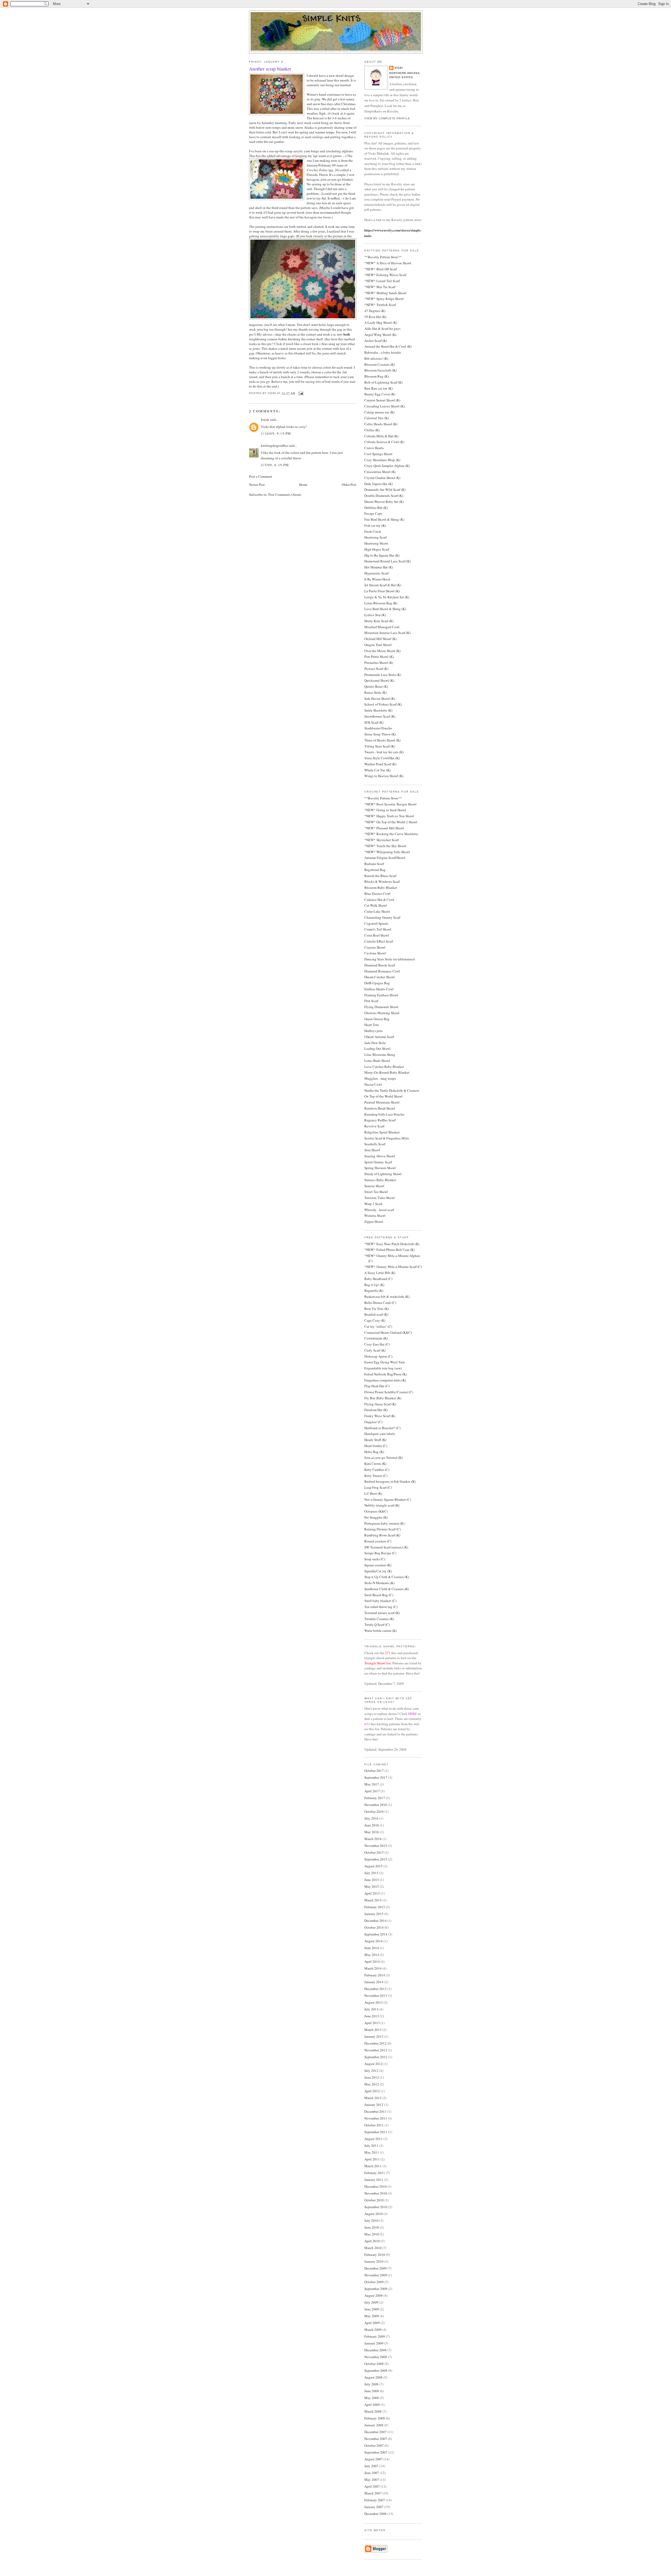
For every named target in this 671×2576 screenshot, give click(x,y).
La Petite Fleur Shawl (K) (382, 591)
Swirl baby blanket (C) (380, 1601)
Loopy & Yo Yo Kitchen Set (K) (387, 597)
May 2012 (372, 2084)
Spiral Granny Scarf (378, 1162)
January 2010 (374, 2261)
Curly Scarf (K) (375, 1350)
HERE (413, 1714)
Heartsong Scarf (375, 537)
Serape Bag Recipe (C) (380, 1553)
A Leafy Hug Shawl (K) (381, 322)
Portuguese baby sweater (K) (384, 1523)
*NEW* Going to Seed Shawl (385, 810)
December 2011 (375, 2111)
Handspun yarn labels (380, 1434)
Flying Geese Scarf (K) (380, 1404)
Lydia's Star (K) (375, 615)
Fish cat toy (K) (375, 525)
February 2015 (375, 1907)
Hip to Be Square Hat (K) (382, 555)
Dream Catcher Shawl (380, 977)
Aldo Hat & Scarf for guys (382, 329)
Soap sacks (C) (375, 1559)
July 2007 (371, 2466)
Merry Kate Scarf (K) (379, 621)
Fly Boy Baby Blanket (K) (383, 1398)
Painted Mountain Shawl (382, 1102)
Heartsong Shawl (376, 543)
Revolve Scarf (374, 1126)
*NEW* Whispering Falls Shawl (387, 852)
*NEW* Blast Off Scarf (381, 269)
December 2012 (375, 2043)
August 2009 (374, 2295)
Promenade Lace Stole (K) (383, 675)
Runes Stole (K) (375, 692)
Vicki (399, 68)
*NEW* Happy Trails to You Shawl (389, 816)
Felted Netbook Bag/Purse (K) (386, 1374)
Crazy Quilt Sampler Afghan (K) (387, 466)
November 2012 (376, 2050)
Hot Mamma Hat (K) (379, 567)
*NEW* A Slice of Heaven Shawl (388, 263)
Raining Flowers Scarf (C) (383, 1529)
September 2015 (376, 1859)
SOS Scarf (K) (374, 722)
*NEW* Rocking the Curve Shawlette (391, 834)
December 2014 (375, 1921)
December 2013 (375, 1989)
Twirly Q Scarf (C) (377, 1625)
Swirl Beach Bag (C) (379, 1595)
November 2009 (376, 2275)
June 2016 (372, 1825)
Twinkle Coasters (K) (379, 1619)
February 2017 (375, 1798)
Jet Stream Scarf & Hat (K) (383, 585)
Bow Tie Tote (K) (377, 1309)
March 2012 (373, 2098)
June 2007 (372, 2473)
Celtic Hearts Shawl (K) (381, 424)
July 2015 (371, 1873)
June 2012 (372, 2077)
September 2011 (376, 2132)
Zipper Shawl (374, 1222)
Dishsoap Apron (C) (378, 1356)
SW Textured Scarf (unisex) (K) (386, 1547)
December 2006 (375, 2514)
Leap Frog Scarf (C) (378, 1487)
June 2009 (372, 2309)
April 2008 (372, 2405)
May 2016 (372, 1832)
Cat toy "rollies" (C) (378, 1326)
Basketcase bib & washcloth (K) (387, 1297)
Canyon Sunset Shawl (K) (382, 400)
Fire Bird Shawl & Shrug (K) (384, 519)
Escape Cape (373, 513)
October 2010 (374, 2200)
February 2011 (375, 2173)
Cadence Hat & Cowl (379, 900)
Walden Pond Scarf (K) (380, 764)
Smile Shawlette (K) (378, 710)
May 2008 (372, 2398)
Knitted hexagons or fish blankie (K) (390, 1481)
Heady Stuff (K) (375, 1440)
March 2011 (373, 2166)
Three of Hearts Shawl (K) (382, 740)
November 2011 (376, 2118)
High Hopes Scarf (377, 549)
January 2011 (374, 2180)
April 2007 (372, 2486)
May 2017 (372, 1784)
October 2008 (374, 2364)
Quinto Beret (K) (376, 686)
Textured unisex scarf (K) (382, 1613)
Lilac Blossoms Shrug (380, 1055)
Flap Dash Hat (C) (377, 1386)
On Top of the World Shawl (383, 1096)
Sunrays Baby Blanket (380, 1180)
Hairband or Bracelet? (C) (382, 1428)
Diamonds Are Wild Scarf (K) (385, 490)
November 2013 (376, 1996)
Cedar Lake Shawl (377, 911)
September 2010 (376, 2207)
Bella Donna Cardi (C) (380, 1303)
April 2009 (372, 2323)
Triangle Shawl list (378, 1663)
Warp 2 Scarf (373, 1204)
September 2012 (376, 2057)
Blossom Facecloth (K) (380, 370)
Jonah (265, 420)
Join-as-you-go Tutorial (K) (383, 1458)
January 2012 (374, 2105)
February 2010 (375, 2255)
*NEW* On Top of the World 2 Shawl (391, 822)
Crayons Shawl (375, 947)
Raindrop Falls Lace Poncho (384, 1114)
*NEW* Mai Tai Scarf (380, 287)
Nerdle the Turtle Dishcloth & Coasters (392, 1090)
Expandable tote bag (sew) (383, 1368)
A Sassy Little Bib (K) (380, 1273)
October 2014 (374, 1927)
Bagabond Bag (375, 870)
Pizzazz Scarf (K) (376, 669)
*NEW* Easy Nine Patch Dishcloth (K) (392, 1244)
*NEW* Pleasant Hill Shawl (384, 828)
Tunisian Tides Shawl (380, 1198)
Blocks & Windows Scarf (382, 881)
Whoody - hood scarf (379, 1210)
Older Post (349, 485)
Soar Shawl (372, 1150)
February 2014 (375, 1975)
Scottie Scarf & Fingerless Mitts (387, 1138)
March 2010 (373, 2248)
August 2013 (374, 2002)
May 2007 (372, 2480)
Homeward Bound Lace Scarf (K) (388, 561)
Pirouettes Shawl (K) (379, 663)
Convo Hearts (374, 448)
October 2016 (374, 1811)
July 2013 (371, 2009)
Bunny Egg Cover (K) (380, 394)
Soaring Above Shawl (380, 1156)
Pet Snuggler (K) (376, 1517)
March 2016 (373, 1839)
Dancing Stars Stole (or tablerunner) (390, 959)
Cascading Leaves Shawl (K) (385, 406)
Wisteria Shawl (375, 1216)
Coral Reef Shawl (377, 935)
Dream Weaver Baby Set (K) (384, 502)
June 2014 (372, 1948)
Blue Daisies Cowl (377, 894)
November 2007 (376, 2439)
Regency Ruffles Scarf (380, 1120)
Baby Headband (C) (378, 1279)
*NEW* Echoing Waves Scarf (385, 275)
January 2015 (374, 1914)
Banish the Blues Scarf (380, 876)
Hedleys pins (374, 1031)
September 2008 (376, 2370)
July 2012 (371, 2071)
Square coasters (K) (378, 1565)
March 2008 (373, 2411)
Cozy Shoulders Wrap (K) (382, 460)
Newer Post (257, 485)
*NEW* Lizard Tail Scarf (382, 281)
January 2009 (374, 2343)
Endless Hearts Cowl (379, 989)
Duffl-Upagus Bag (377, 983)
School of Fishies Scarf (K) (383, 704)
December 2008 (375, 2350)
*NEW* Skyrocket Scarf (382, 840)
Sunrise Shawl (374, 1186)
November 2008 (376, 2357)
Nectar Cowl (373, 1084)
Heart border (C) (376, 1446)
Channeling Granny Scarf (382, 917)
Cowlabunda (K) (376, 1338)
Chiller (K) (372, 430)
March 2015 (373, 1900)
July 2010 (371, 2220)
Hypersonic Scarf (376, 573)
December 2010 (375, 2186)
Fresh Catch (373, 531)
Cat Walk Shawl (376, 905)
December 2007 (375, 2432)
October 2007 (374, 2445)
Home (303, 485)
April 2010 (372, 2241)
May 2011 (372, 2152)
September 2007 (376, 2452)
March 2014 (373, 1968)
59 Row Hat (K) (375, 317)
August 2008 (374, 2377)
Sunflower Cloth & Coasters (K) (387, 1589)
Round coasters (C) (378, 1541)
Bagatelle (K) (374, 1290)
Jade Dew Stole (375, 1043)
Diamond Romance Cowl (382, 971)
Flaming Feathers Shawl (381, 995)
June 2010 (372, 2227)
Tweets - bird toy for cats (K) (384, 752)
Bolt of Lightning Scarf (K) (383, 382)
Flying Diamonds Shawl (381, 1007)
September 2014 (376, 1934)
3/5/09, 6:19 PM (275, 465)
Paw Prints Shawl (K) (379, 657)
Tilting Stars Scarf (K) (380, 746)
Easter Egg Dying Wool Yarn (385, 1362)
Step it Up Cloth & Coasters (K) (387, 1577)
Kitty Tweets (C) (376, 1476)
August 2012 (374, 2064)
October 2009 (374, 2282)
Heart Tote (372, 1025)
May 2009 (372, 2316)
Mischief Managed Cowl (382, 627)
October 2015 (374, 1852)
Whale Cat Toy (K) (377, 770)
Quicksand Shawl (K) (379, 680)
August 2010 (374, 2214)
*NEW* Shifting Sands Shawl (385, 293)
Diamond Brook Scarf (380, 965)
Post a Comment (261, 476)
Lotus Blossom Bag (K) (381, 603)
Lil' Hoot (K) (373, 1493)
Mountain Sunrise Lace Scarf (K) (387, 633)
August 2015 (374, 1866)
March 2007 (373, 2493)
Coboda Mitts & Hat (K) (381, 436)
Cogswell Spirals (376, 923)
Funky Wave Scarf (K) (380, 1416)
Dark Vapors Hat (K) (378, 484)
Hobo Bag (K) (374, 1452)
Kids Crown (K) (375, 1464)
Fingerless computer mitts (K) (385, 1380)
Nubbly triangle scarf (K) (382, 1505)
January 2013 (374, 2036)
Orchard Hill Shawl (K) (380, 639)
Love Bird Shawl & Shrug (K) (385, 609)
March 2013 (373, 2030)
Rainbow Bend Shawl (380, 1108)
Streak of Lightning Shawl (383, 1174)
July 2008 (371, 2384)
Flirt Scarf (371, 1001)
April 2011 (372, 2159)
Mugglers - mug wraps (380, 1078)
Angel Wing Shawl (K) (380, 335)
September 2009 (376, 2289)
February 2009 (375, 2336)
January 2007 (374, 2507)
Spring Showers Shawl (380, 1168)
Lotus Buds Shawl (377, 1061)
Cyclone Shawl (375, 953)
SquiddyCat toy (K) (378, 1571)
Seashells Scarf (375, 1144)
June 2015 (372, 1880)
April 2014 (372, 1961)
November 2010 (376, 2193)
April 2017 (372, 1791)
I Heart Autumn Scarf (379, 1037)
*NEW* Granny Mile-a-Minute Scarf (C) (393, 1267)
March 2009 (373, 2330)
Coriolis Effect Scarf (379, 941)
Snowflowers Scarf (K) (380, 716)
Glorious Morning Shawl (382, 1013)
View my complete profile (387, 118)
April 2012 (372, 2091)
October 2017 (374, 1771)
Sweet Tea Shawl (376, 1192)
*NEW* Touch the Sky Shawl (385, 846)
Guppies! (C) (373, 1422)
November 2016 (376, 1805)
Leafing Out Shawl (377, 1048)
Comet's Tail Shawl (378, 929)
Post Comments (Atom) (285, 494)
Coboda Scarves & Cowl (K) (384, 442)
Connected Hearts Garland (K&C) (388, 1332)
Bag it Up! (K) (374, 1285)
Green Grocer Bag (377, 1019)
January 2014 (374, 1982)
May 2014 (372, 1955)
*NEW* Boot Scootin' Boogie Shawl (390, 804)
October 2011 (374, 2125)
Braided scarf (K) (376, 1314)
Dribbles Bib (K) (376, 508)
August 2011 (374, 2139)
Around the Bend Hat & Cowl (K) (388, 346)
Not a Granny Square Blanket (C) (388, 1499)
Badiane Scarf (374, 864)
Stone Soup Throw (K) (380, 734)
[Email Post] (301, 393)
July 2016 (371, 1818)
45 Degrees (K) (375, 311)
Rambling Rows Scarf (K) (382, 1535)
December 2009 (375, 2268)
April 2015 (372, 1893)
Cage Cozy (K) (375, 1320)
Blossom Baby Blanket (381, 888)
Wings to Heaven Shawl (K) (384, 776)
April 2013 (372, 2023)
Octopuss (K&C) (376, 1511)
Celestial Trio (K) (377, 418)
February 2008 (375, 2418)
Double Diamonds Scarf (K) (384, 496)
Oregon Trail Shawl (378, 645)
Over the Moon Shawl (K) (382, 651)
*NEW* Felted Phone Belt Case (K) (389, 1250)
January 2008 (374, 2425)
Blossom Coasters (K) (380, 364)
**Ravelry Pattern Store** (383, 257)
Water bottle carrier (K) (380, 1631)
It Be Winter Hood (377, 579)
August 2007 (374, 2459)
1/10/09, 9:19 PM (276, 433)
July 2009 (371, 2302)
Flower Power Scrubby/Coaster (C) (389, 1392)
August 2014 (374, 1941)
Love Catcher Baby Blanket (384, 1067)
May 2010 (372, 2234)
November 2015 (376, 1846)
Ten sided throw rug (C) (381, 1607)
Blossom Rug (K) (377, 376)
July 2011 (371, 2145)
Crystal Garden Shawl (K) (382, 478)
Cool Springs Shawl (378, 454)
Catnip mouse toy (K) (379, 412)
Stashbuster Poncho (378, 728)
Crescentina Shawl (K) (380, 472)
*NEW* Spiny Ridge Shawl (384, 299)
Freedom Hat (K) (376, 1410)
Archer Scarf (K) (376, 341)
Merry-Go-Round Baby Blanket (387, 1072)
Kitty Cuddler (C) (377, 1470)
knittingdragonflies (274, 445)
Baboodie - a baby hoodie (383, 352)
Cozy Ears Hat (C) (377, 1344)
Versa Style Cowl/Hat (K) (382, 758)
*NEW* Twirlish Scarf (380, 305)
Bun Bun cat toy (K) (378, 388)
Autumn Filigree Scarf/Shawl (385, 858)
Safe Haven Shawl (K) (380, 698)
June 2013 (372, 2016)
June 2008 (372, 2391)
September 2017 (376, 1777)
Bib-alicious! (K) (376, 358)
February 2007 (375, 2500)
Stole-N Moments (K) (379, 1583)
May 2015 (372, 1886)
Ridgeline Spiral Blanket (382, 1132)
